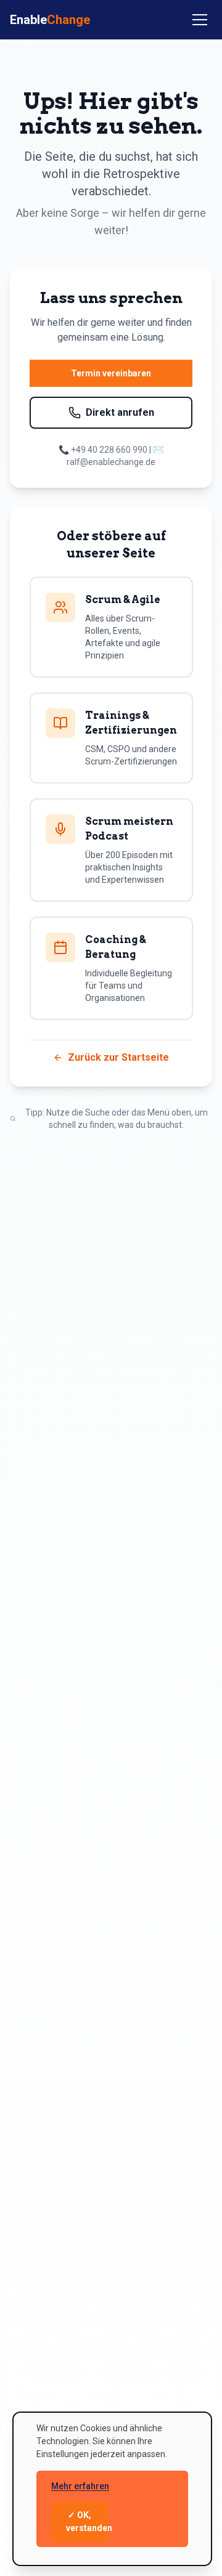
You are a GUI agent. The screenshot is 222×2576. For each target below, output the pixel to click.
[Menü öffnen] (200, 20)
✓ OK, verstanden (87, 2521)
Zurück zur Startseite (118, 1057)
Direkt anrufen (120, 412)
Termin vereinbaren (111, 373)
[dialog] (112, 2489)
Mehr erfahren (80, 2486)
